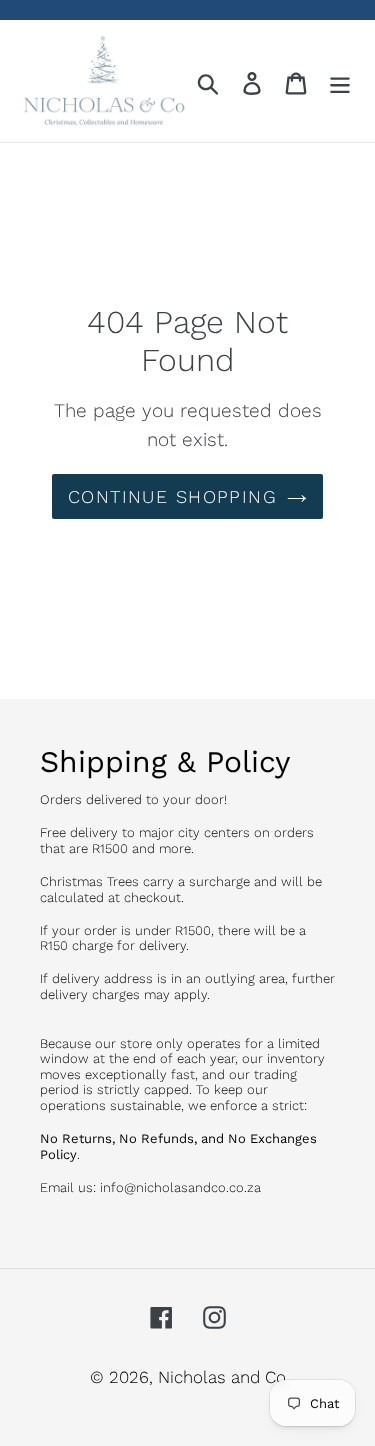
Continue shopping (172, 496)
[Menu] (340, 81)
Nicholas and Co (222, 1377)
